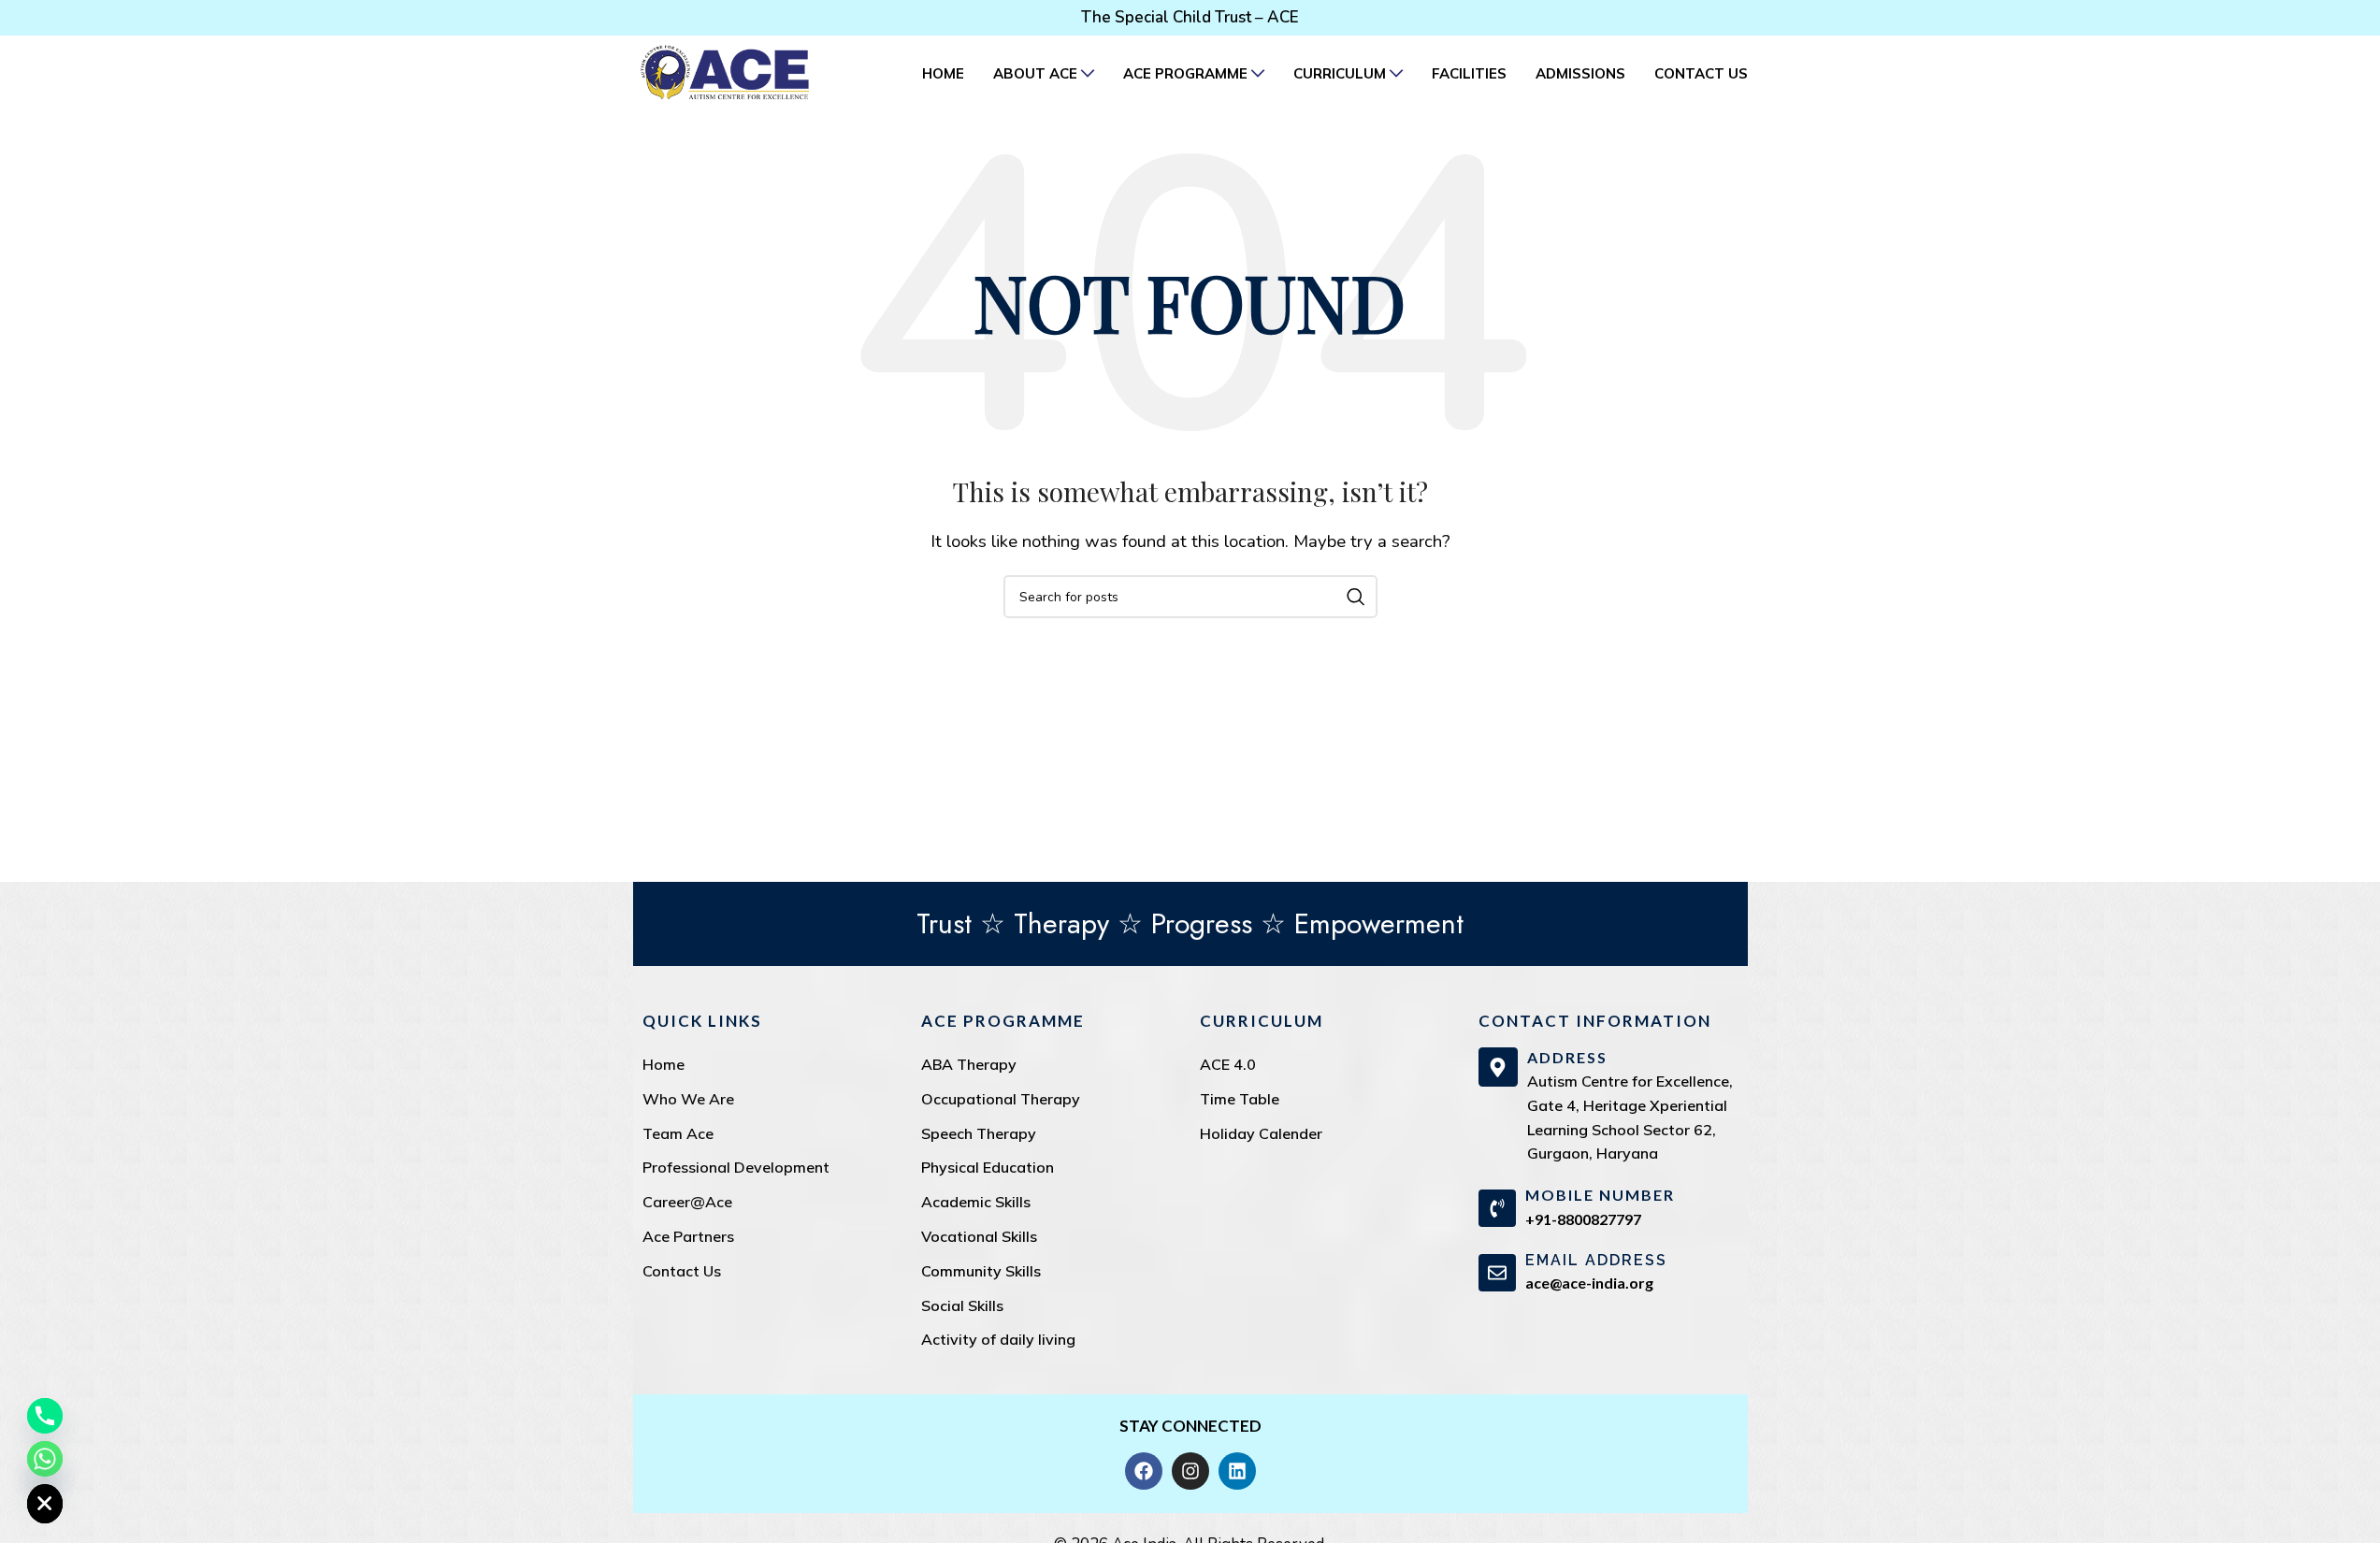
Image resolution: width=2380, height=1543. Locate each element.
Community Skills (981, 1271)
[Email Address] (1497, 1273)
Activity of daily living (998, 1339)
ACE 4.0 (1228, 1064)
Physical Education (988, 1167)
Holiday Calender (1261, 1133)
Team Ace (678, 1133)
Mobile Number (1600, 1195)
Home (664, 1064)
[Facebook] (1144, 1471)
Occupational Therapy (1001, 1099)
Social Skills (962, 1305)
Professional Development (736, 1167)
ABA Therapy (969, 1064)
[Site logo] (725, 72)
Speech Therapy (979, 1133)
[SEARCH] (1356, 597)
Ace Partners (688, 1236)
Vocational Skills (979, 1236)
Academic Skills (976, 1202)
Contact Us (682, 1271)
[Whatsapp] (45, 1459)
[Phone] (45, 1416)
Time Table (1240, 1099)
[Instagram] (1190, 1471)
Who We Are (688, 1099)
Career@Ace (687, 1202)
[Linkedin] (1237, 1471)
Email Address (1596, 1260)
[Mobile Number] (1497, 1208)
